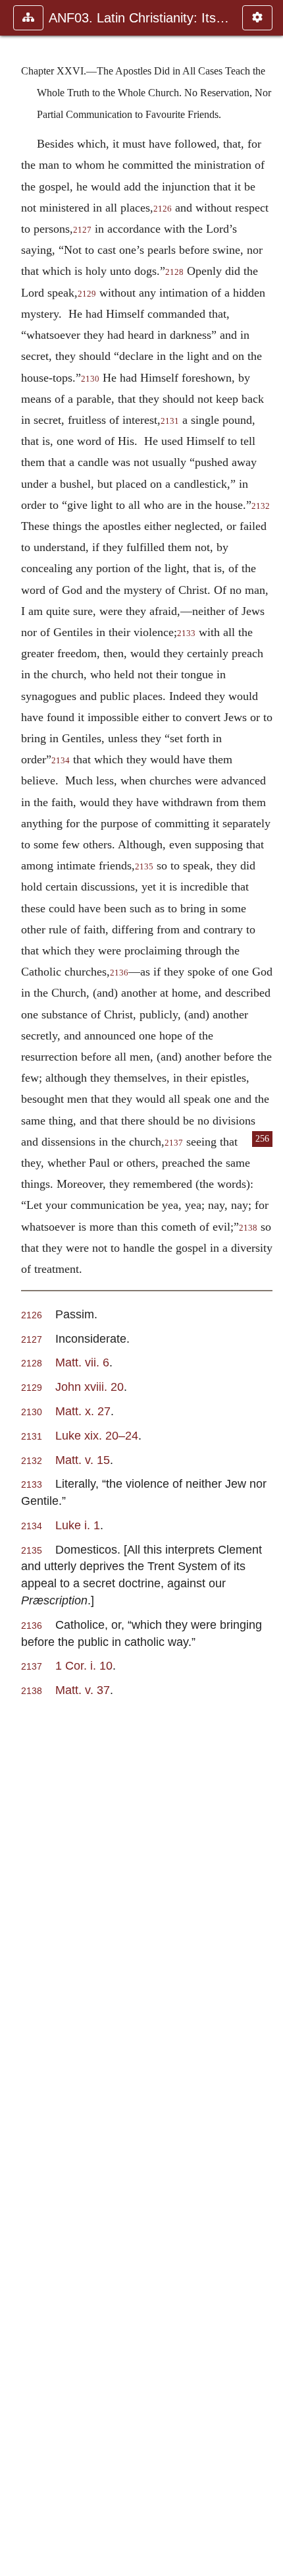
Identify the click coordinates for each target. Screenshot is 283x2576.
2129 (87, 294)
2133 (186, 633)
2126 (163, 209)
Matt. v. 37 (83, 1690)
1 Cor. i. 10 (84, 1665)
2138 (248, 1228)
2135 (144, 867)
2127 (82, 230)
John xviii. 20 (90, 1387)
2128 (174, 272)
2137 (174, 1143)
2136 (119, 973)
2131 (170, 421)
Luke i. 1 (78, 1525)
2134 (61, 761)
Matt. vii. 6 (82, 1362)
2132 (32, 1461)
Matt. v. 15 (83, 1460)
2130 (90, 379)
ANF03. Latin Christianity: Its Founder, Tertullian (139, 18)
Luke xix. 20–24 (97, 1435)
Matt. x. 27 (83, 1411)
